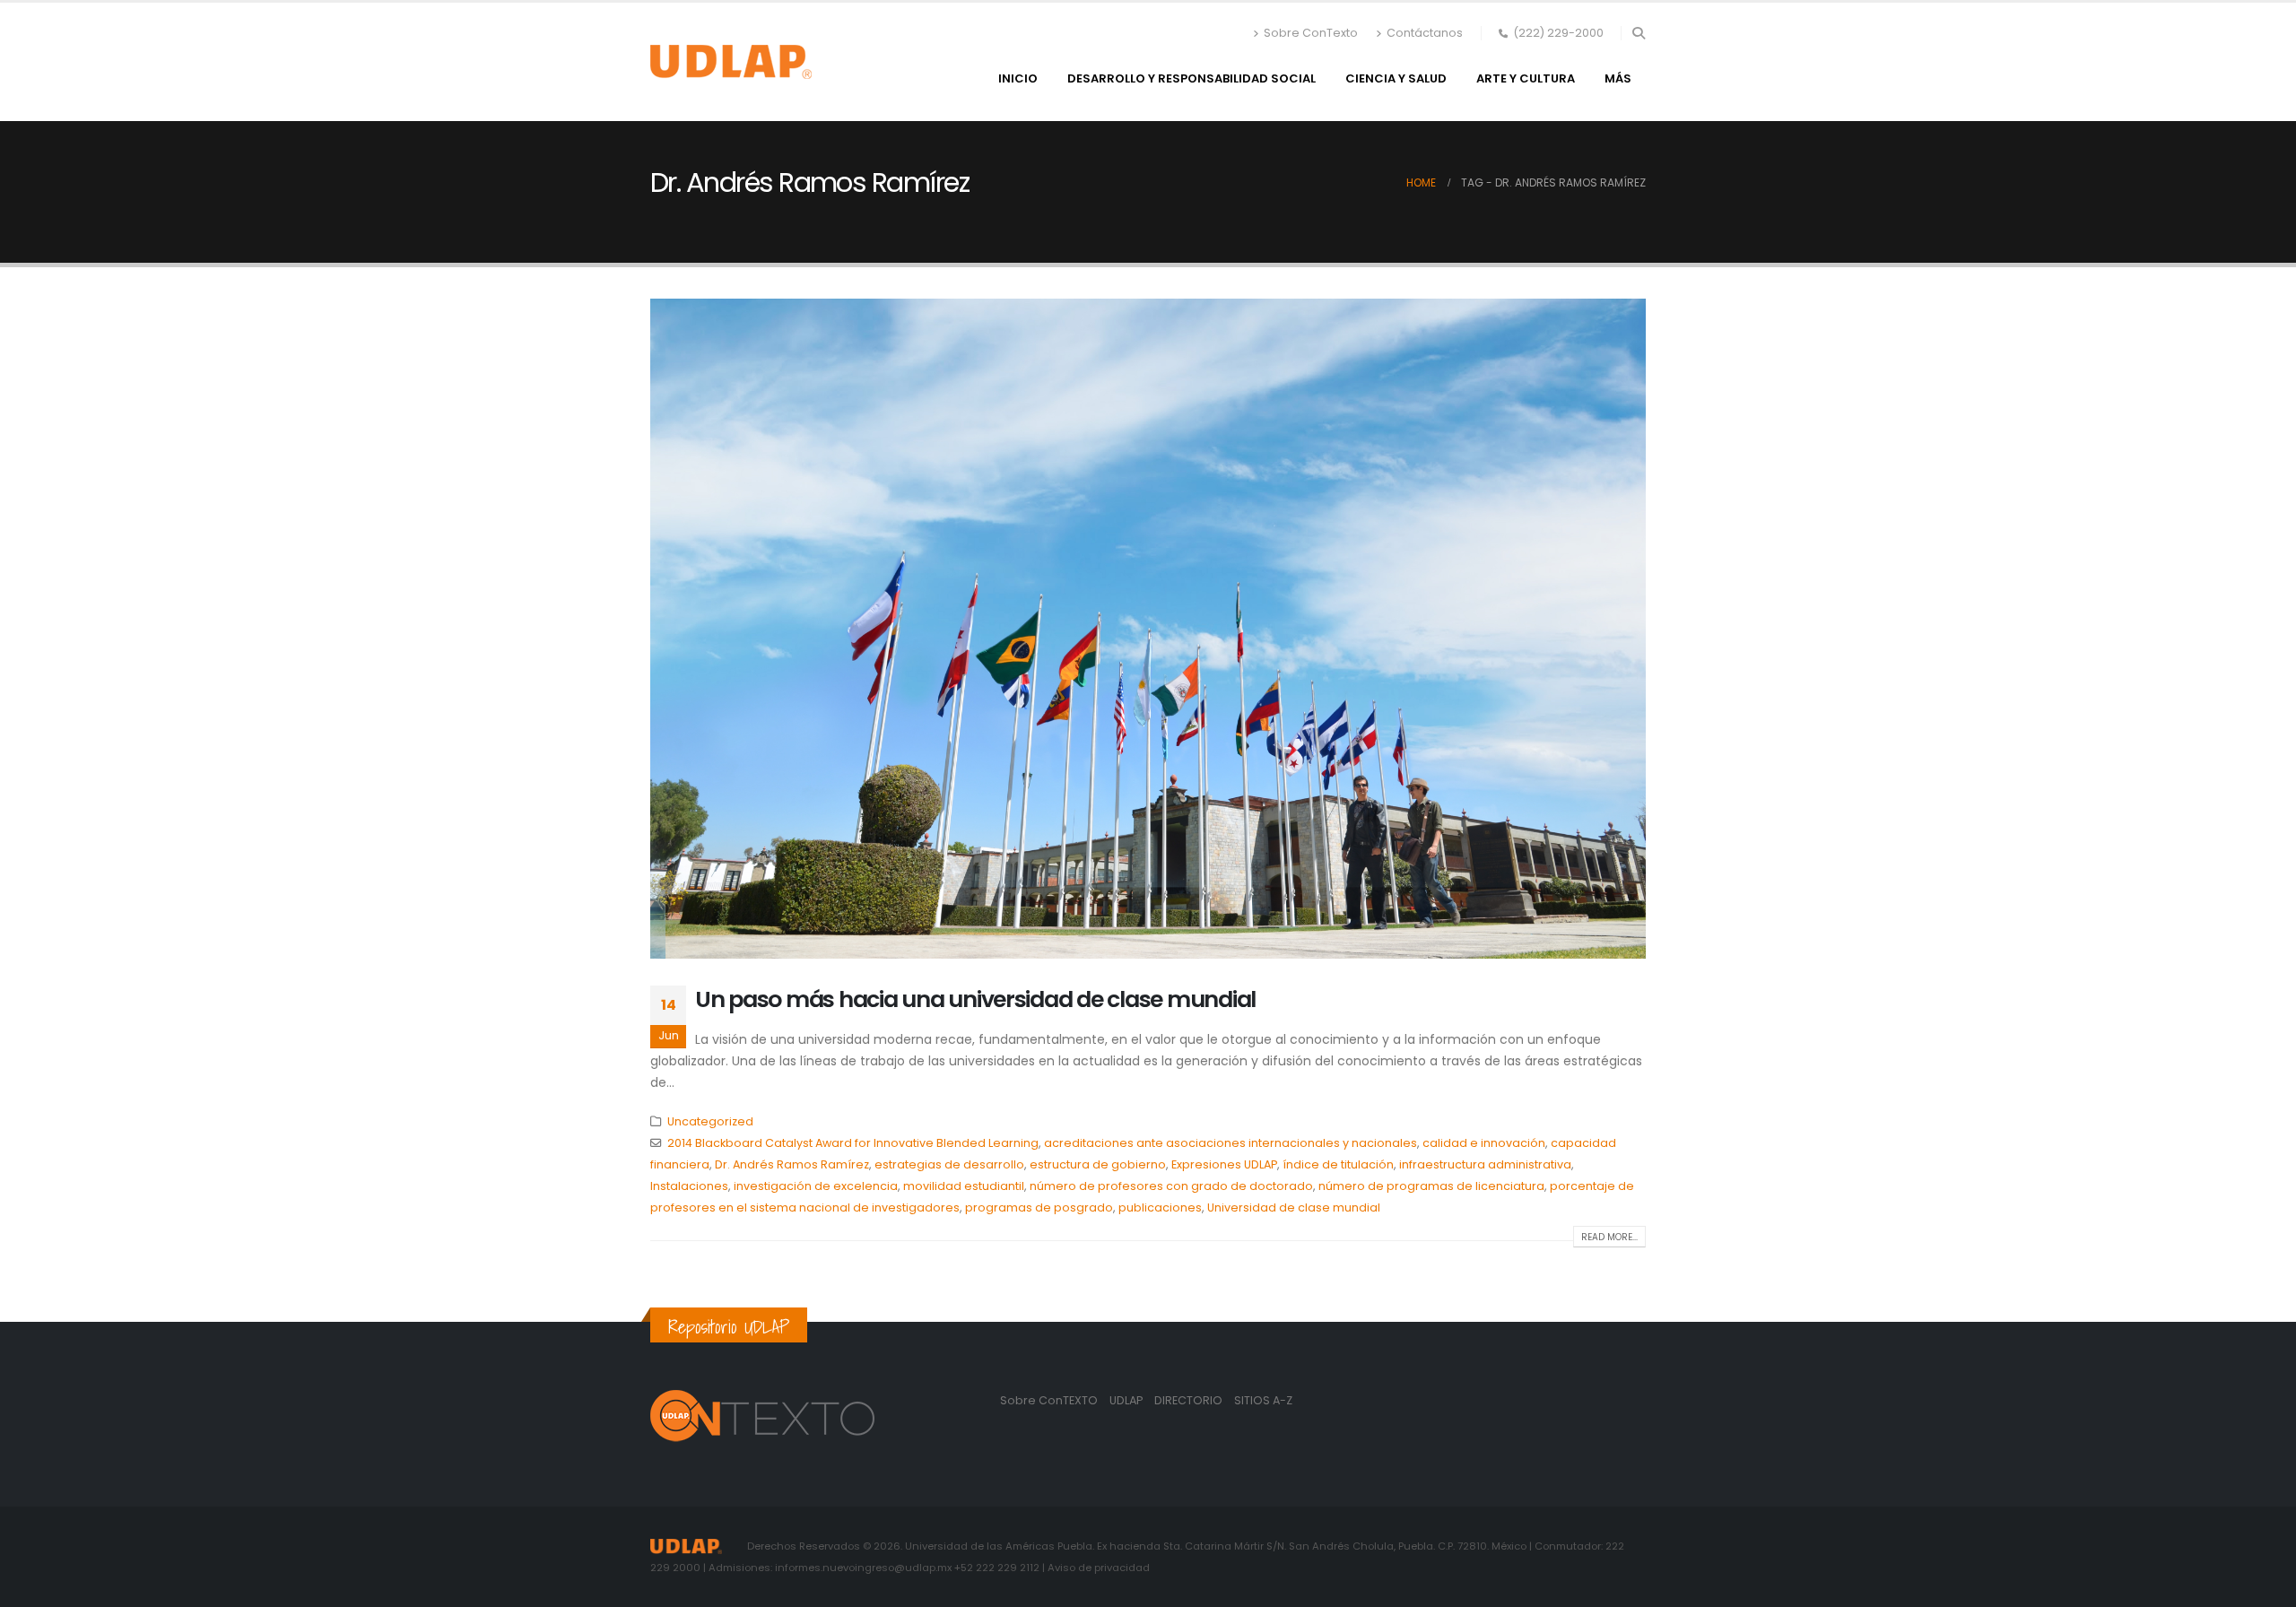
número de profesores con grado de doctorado (1171, 1186)
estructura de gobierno (1098, 1164)
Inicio (1018, 78)
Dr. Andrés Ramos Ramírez (792, 1164)
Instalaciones (689, 1186)
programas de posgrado (1039, 1207)
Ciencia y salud (1396, 78)
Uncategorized (710, 1121)
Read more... (1609, 1237)
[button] (1638, 33)
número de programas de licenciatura (1431, 1186)
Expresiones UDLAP (1224, 1164)
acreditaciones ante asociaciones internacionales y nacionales (1231, 1143)
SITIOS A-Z (1263, 1400)
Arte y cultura (1526, 78)
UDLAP (1127, 1400)
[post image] (1148, 628)
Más (1618, 78)
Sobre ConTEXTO (1049, 1400)
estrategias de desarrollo (949, 1164)
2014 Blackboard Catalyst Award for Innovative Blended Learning (853, 1143)
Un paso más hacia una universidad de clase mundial (975, 999)
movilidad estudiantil (964, 1186)
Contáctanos (1425, 33)
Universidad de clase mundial (1294, 1207)
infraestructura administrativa (1485, 1164)
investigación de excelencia (816, 1186)
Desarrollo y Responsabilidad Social (1191, 78)
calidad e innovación (1484, 1143)
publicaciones (1160, 1207)
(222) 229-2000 (1558, 33)
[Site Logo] (731, 62)
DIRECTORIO (1190, 1400)
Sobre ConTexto (1311, 33)
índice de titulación (1338, 1164)
